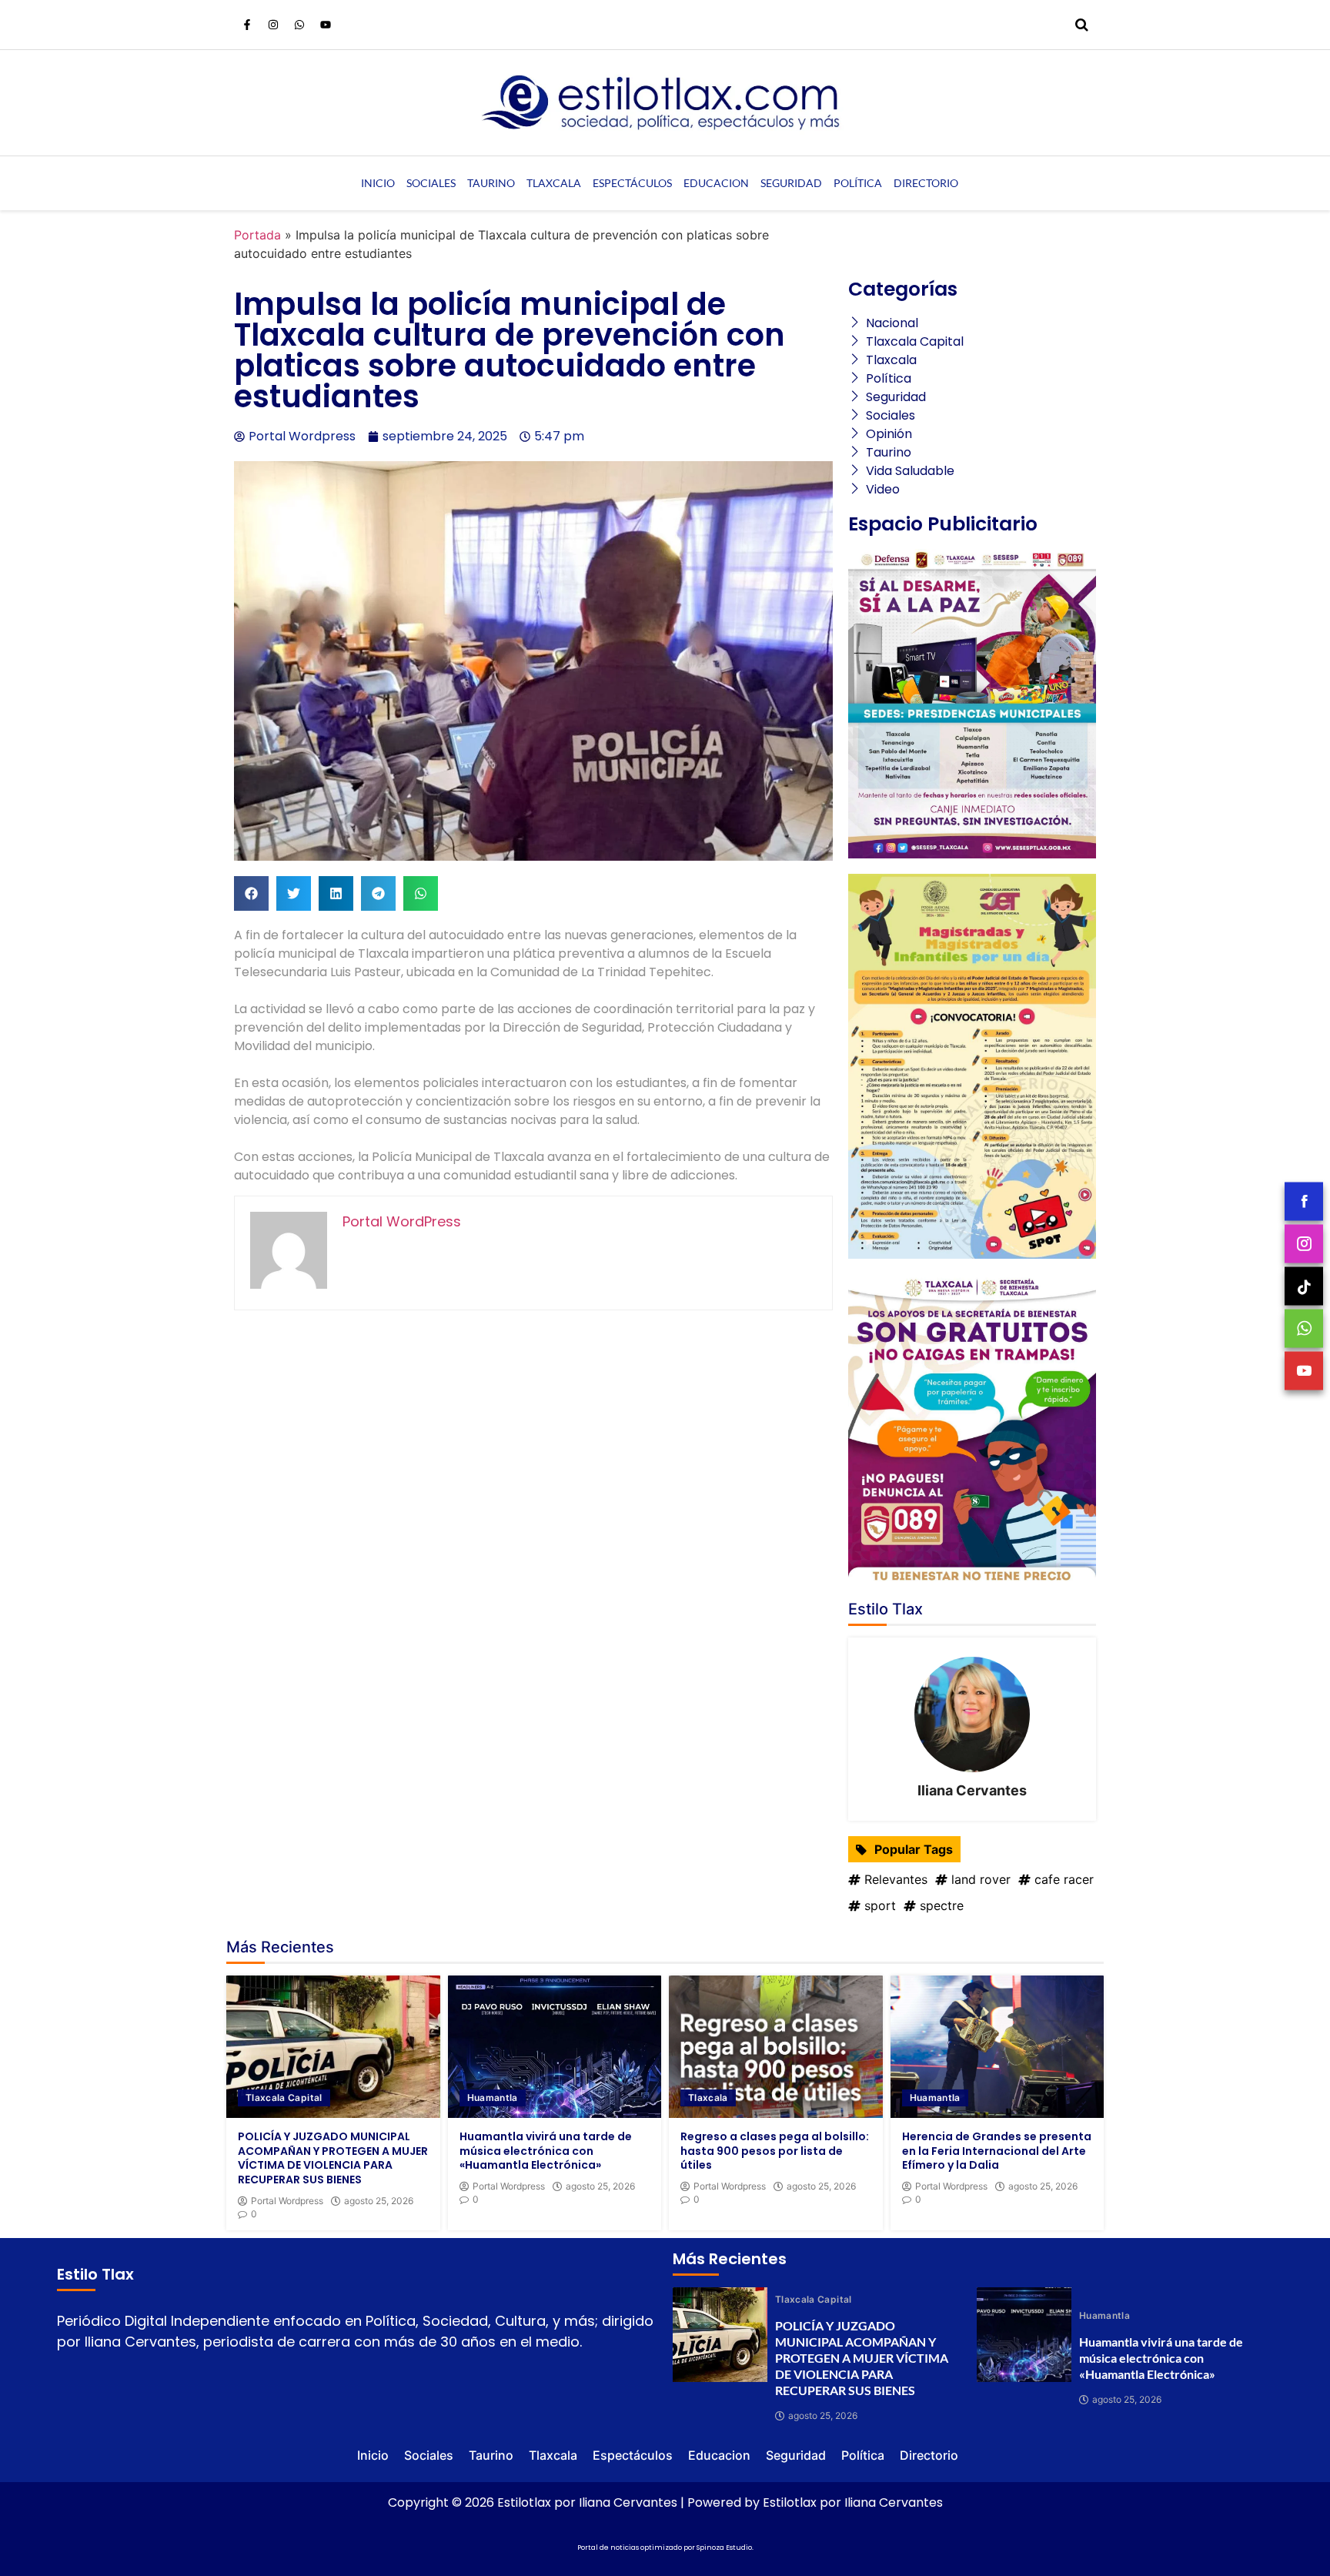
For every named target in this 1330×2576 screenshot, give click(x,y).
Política (858, 183)
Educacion (716, 183)
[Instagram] (273, 25)
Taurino (491, 183)
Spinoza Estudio (724, 2548)
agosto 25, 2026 (379, 2201)
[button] (251, 893)
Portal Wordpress (287, 2201)
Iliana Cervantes (972, 1790)
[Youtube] (326, 25)
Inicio (378, 183)
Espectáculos (632, 183)
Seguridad (791, 183)
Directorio (926, 183)
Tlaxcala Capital (284, 2098)
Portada (257, 235)
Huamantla (493, 2098)
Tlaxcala (554, 183)
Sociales (431, 183)
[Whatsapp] (299, 25)
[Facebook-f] (247, 25)
